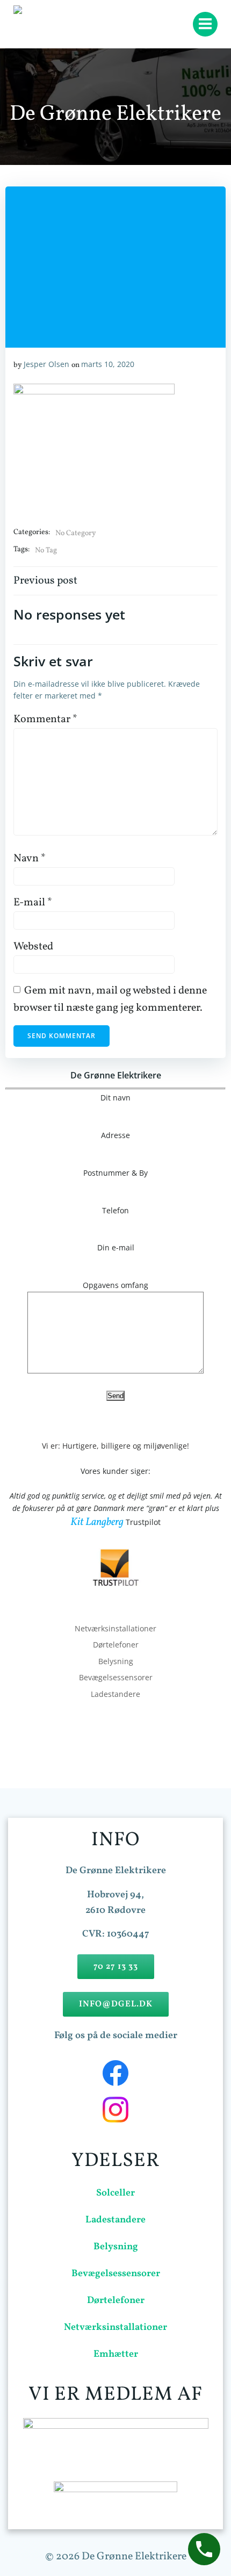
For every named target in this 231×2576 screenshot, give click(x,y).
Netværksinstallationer (115, 1628)
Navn (30, 859)
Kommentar (45, 719)
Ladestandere (115, 1694)
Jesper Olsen (46, 364)
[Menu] (205, 24)
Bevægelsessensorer (116, 1677)
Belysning (116, 1661)
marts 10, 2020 (108, 364)
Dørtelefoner (116, 1645)
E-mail (33, 903)
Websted (33, 947)
